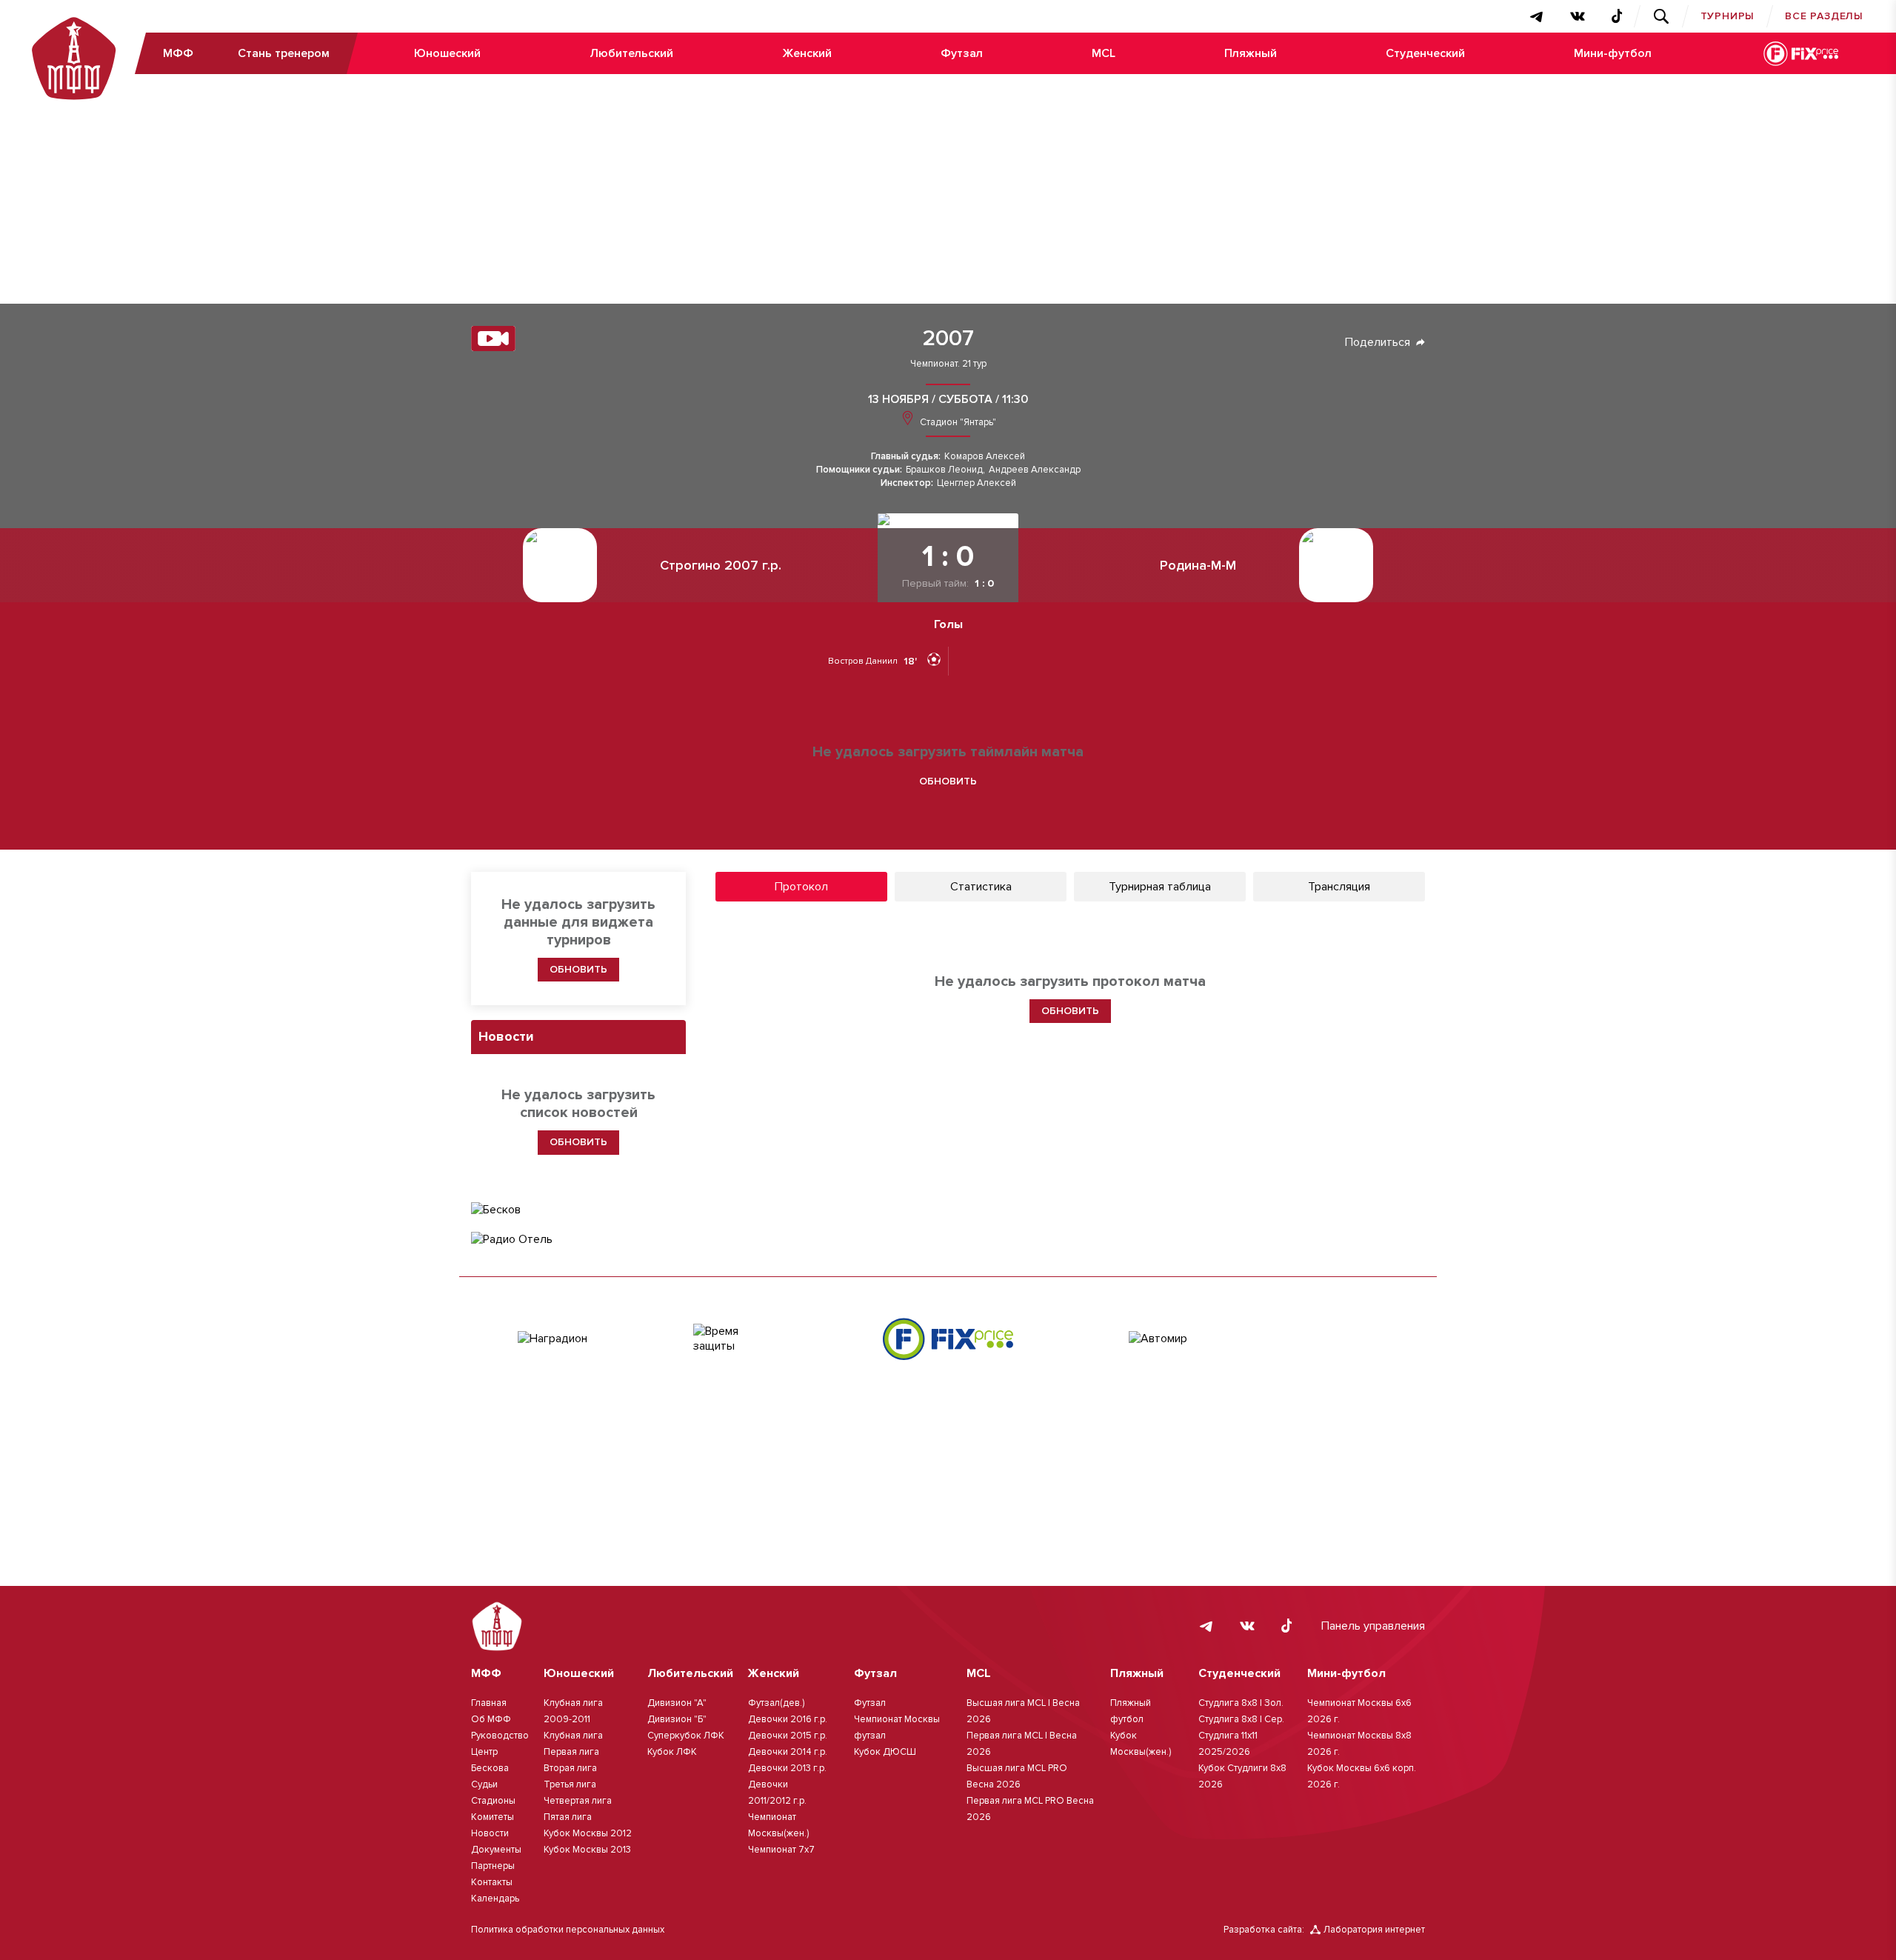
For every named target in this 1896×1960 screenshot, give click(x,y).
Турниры (1728, 16)
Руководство (500, 1736)
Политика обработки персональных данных (568, 1930)
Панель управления (1373, 1626)
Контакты (492, 1882)
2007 (948, 339)
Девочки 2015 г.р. (788, 1736)
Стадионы (493, 1801)
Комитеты (493, 1817)
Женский (807, 53)
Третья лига (570, 1784)
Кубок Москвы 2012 (588, 1833)
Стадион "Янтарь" (957, 422)
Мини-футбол (1613, 53)
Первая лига (571, 1752)
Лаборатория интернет (1374, 1930)
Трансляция (1339, 887)
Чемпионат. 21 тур (948, 364)
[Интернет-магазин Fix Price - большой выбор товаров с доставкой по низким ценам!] (948, 1339)
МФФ (178, 53)
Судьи (484, 1784)
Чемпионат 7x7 (781, 1850)
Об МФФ (491, 1719)
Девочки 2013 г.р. (787, 1768)
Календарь (495, 1899)
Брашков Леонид (944, 470)
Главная (489, 1703)
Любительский (631, 53)
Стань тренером (284, 53)
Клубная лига (573, 1736)
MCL (1104, 53)
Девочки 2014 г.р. (788, 1752)
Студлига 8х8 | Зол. (1241, 1703)
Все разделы (1824, 16)
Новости (490, 1833)
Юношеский (447, 53)
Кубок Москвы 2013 (587, 1850)
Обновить (948, 781)
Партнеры (493, 1866)
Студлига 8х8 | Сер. (1241, 1719)
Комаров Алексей (985, 457)
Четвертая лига (578, 1801)
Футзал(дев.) (776, 1703)
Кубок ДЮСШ (885, 1752)
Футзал (962, 53)
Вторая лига (570, 1768)
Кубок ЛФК (672, 1752)
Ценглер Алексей (977, 483)
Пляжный (1251, 53)
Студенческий (1425, 53)
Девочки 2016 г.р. (788, 1719)
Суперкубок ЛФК (686, 1736)
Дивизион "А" (677, 1703)
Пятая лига (568, 1817)
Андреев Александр (1035, 470)
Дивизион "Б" (677, 1719)
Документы (496, 1850)
